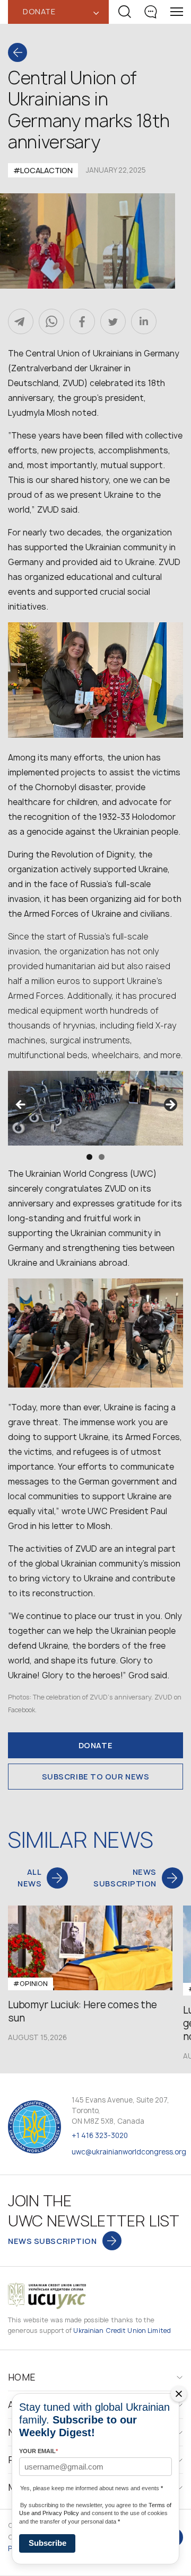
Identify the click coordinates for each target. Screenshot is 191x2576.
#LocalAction (43, 170)
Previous (21, 1105)
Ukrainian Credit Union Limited (122, 2331)
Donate (95, 1745)
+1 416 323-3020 (100, 2135)
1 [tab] (89, 1157)
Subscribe (47, 2543)
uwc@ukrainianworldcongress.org (129, 2152)
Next (170, 1105)
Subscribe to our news (96, 1777)
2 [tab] (102, 1157)
